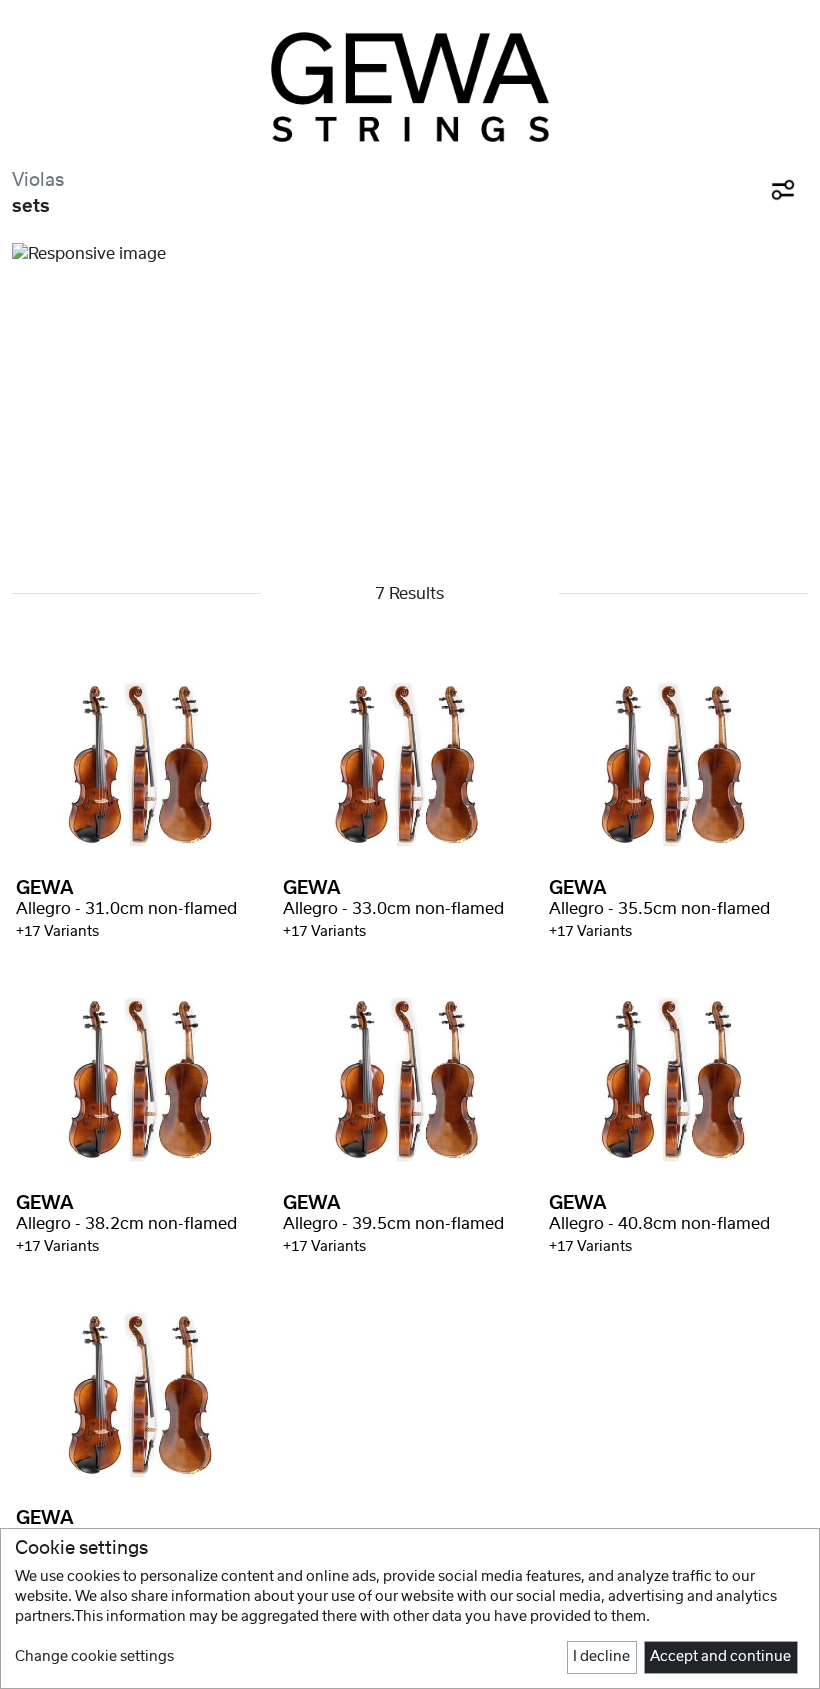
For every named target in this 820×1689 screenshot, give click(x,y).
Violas (38, 180)
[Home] (410, 87)
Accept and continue (720, 1657)
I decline (601, 1657)
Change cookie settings (94, 1657)
